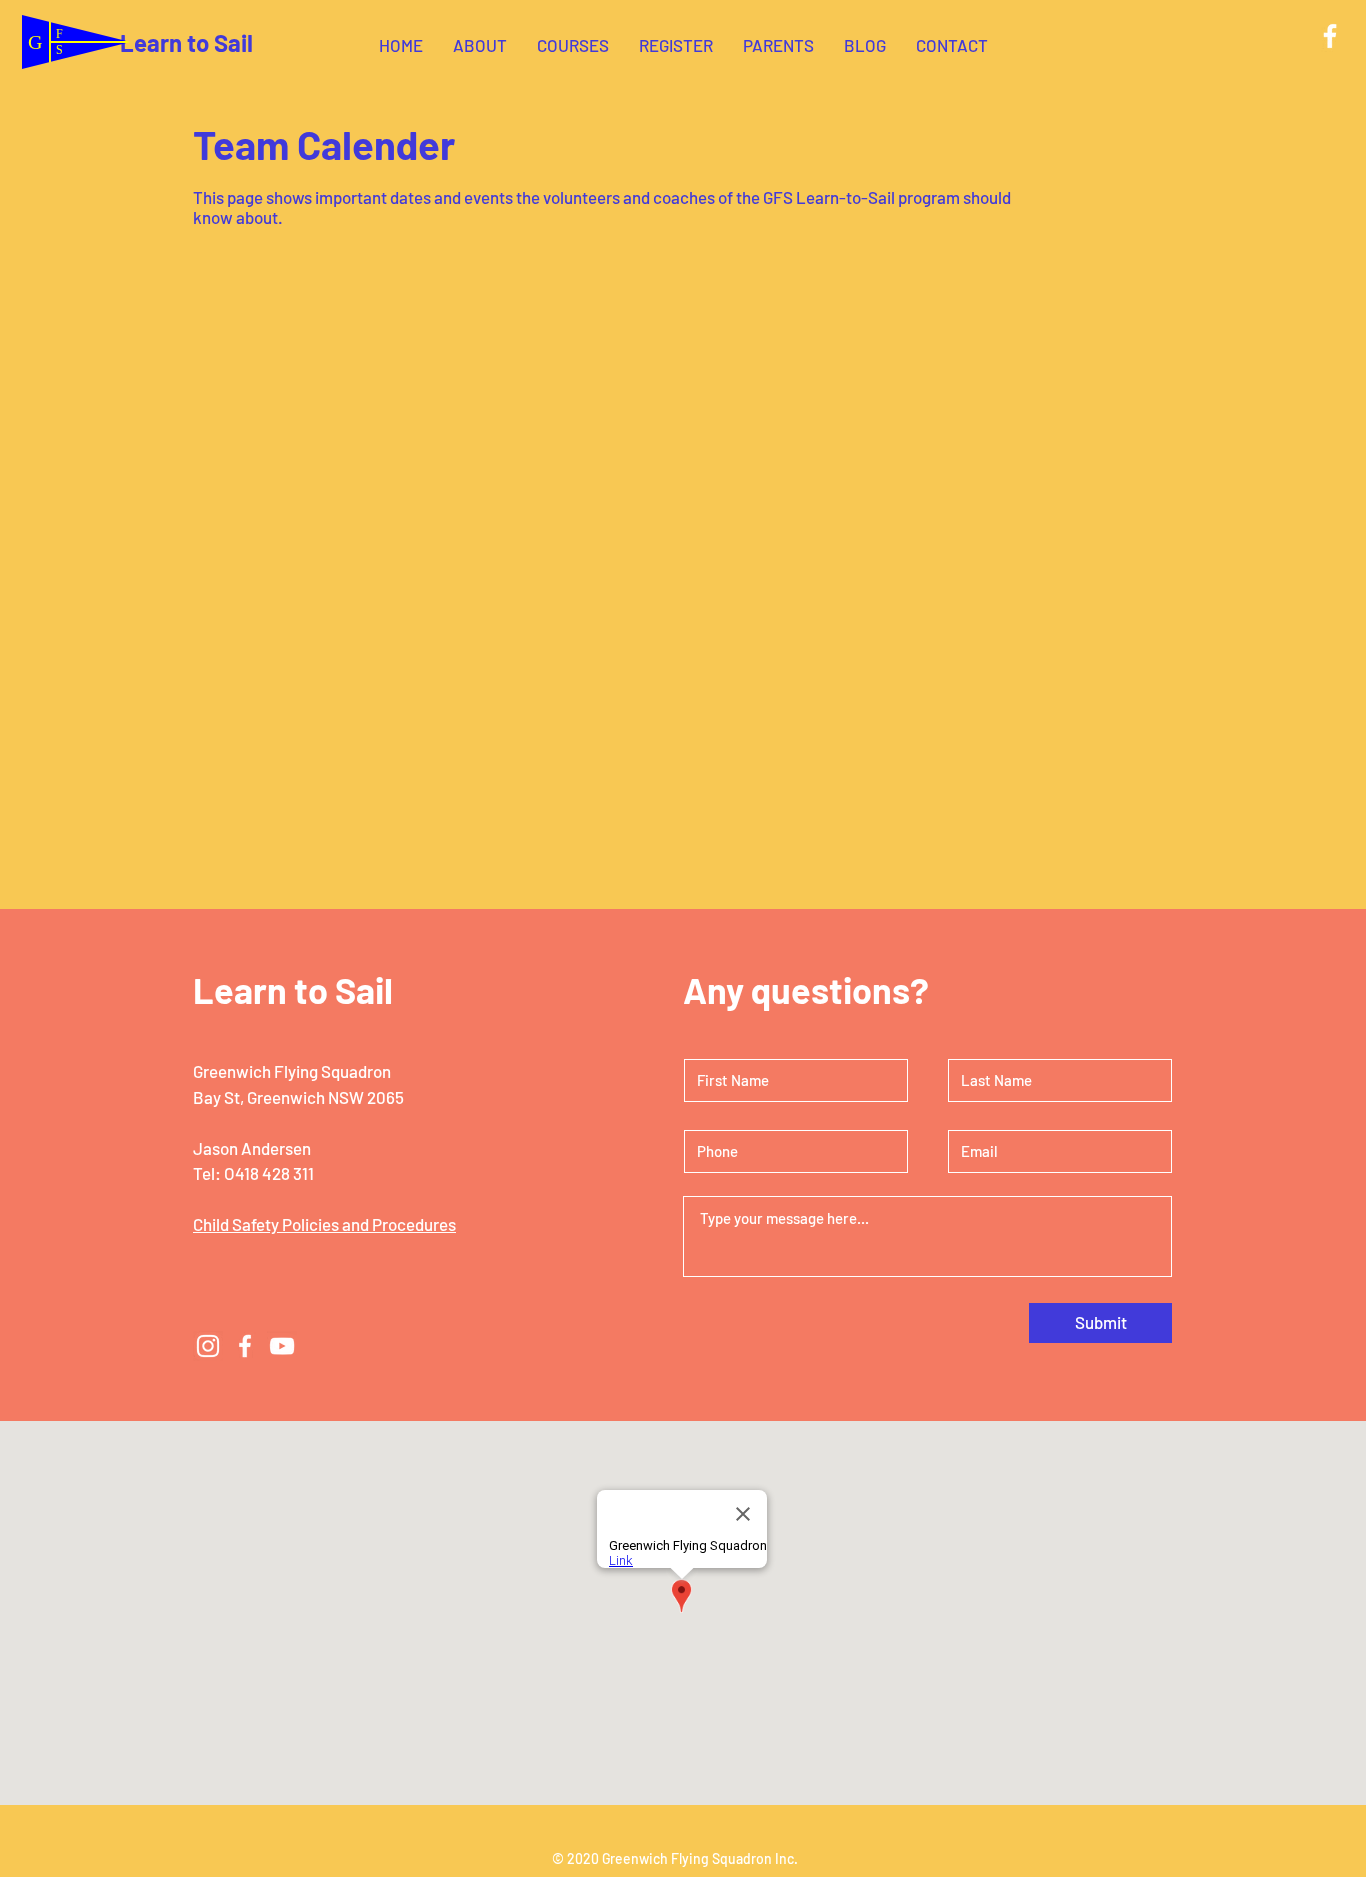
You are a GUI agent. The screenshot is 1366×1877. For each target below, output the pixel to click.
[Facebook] (1330, 36)
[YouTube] (282, 1346)
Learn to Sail (186, 42)
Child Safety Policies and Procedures (324, 1224)
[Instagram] (208, 1346)
